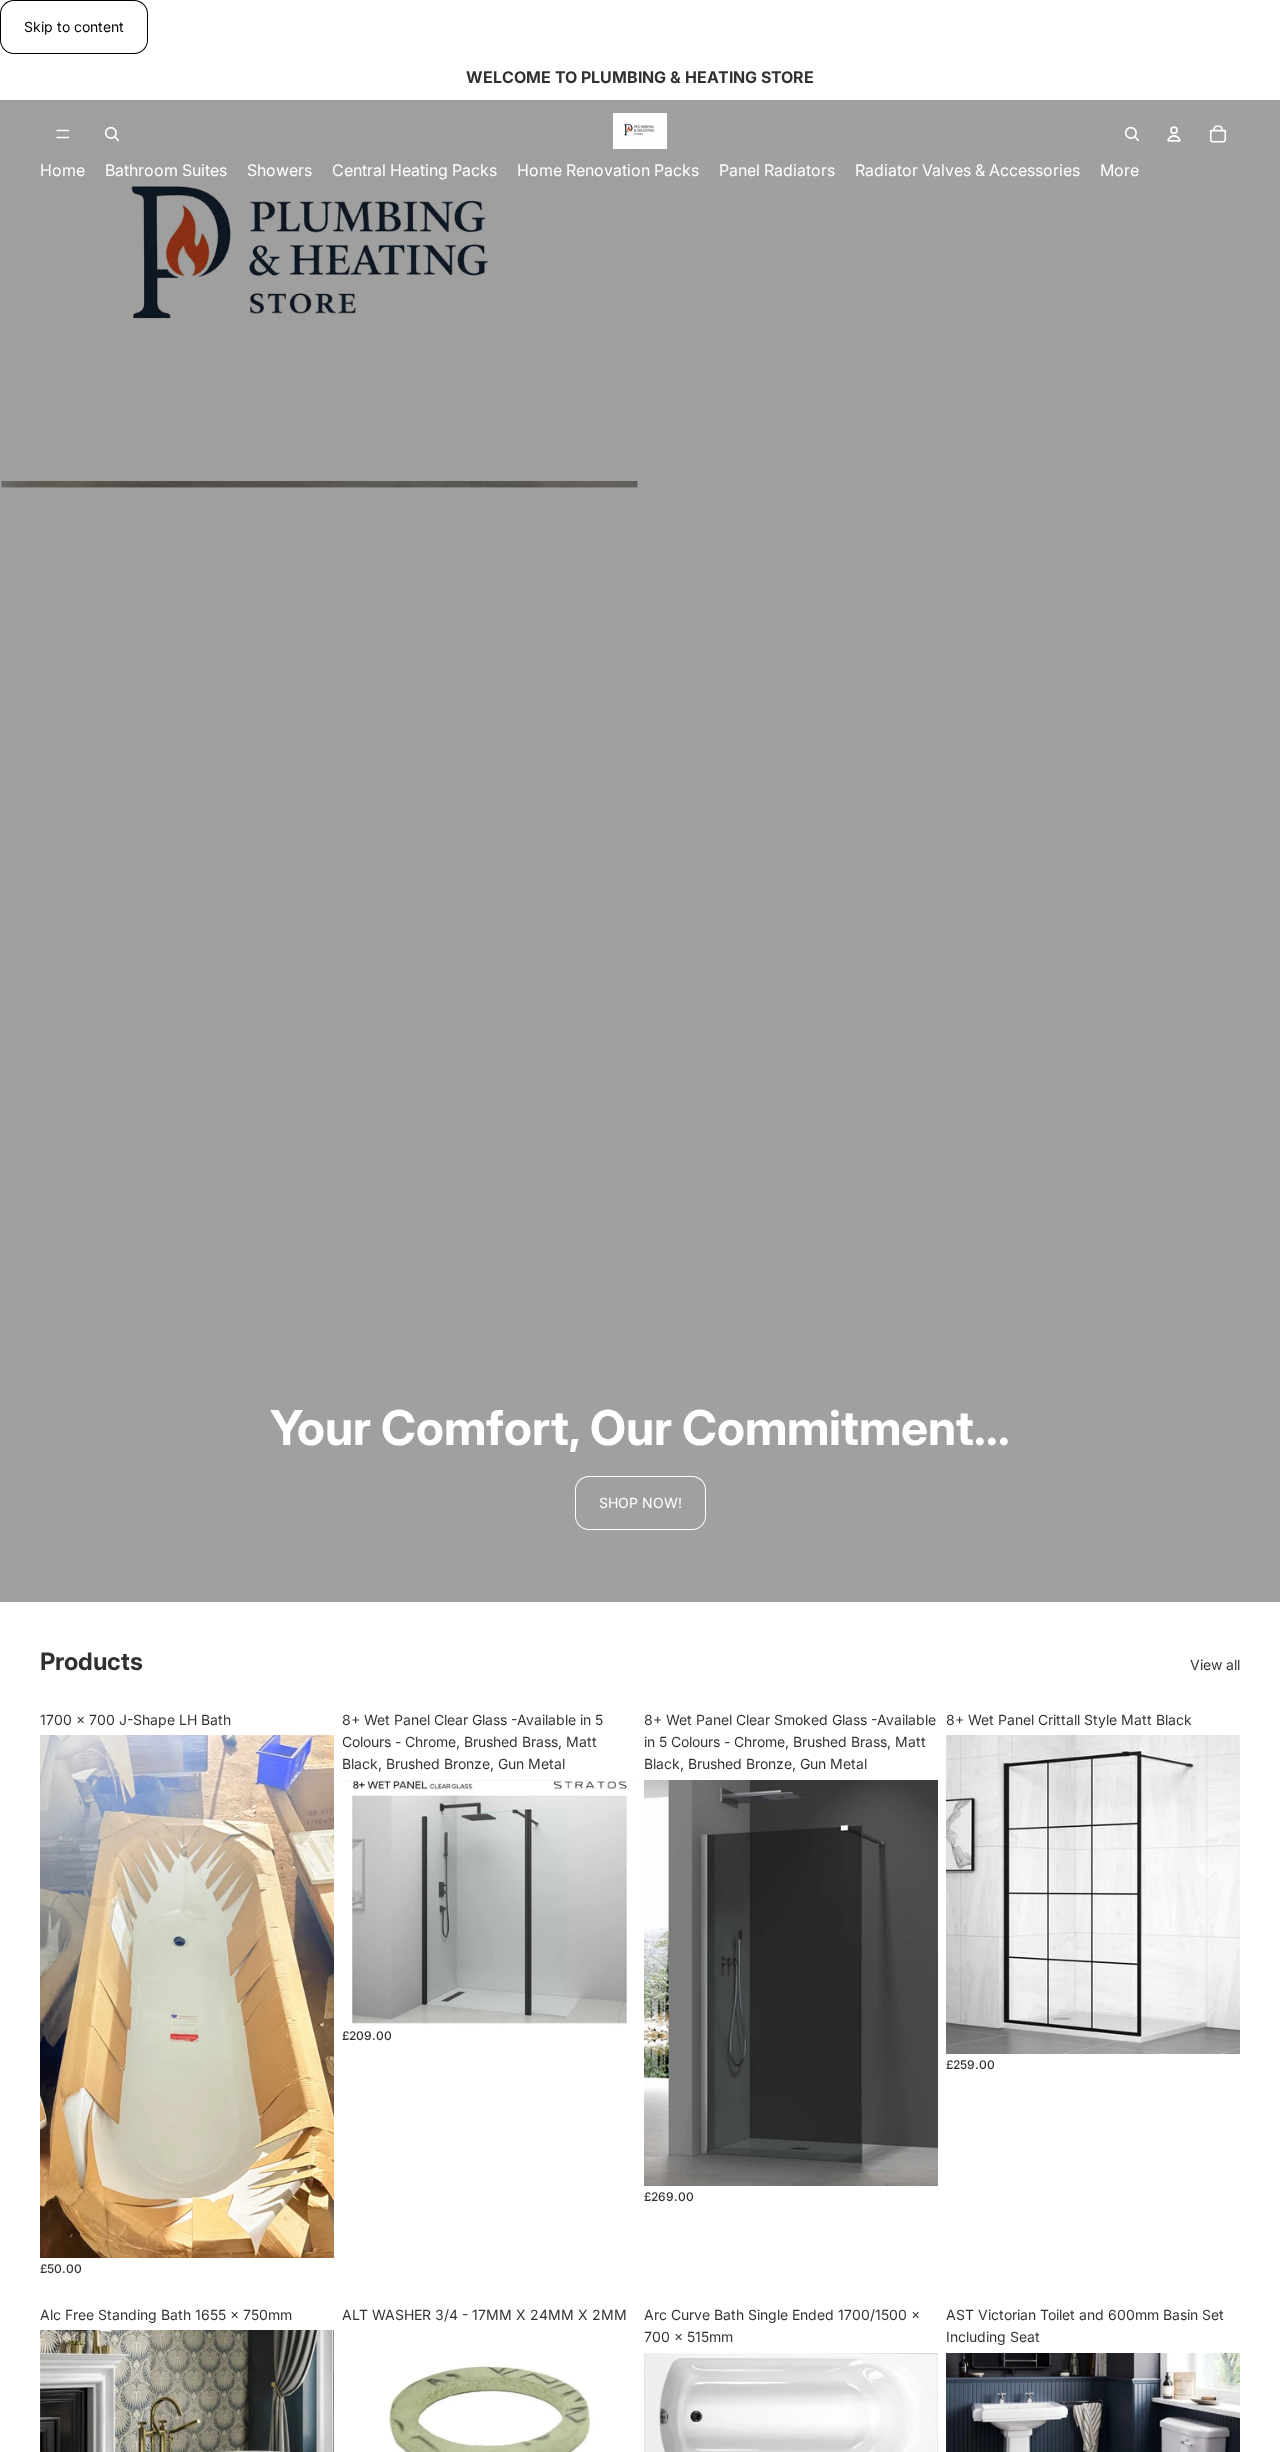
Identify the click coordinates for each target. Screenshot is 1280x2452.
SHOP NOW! (640, 1502)
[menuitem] (1119, 170)
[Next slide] (304, 1996)
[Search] (112, 134)
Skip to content (74, 26)
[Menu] (63, 135)
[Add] (303, 2227)
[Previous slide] (70, 1996)
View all (1215, 1664)
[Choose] (605, 1994)
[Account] (1174, 134)
